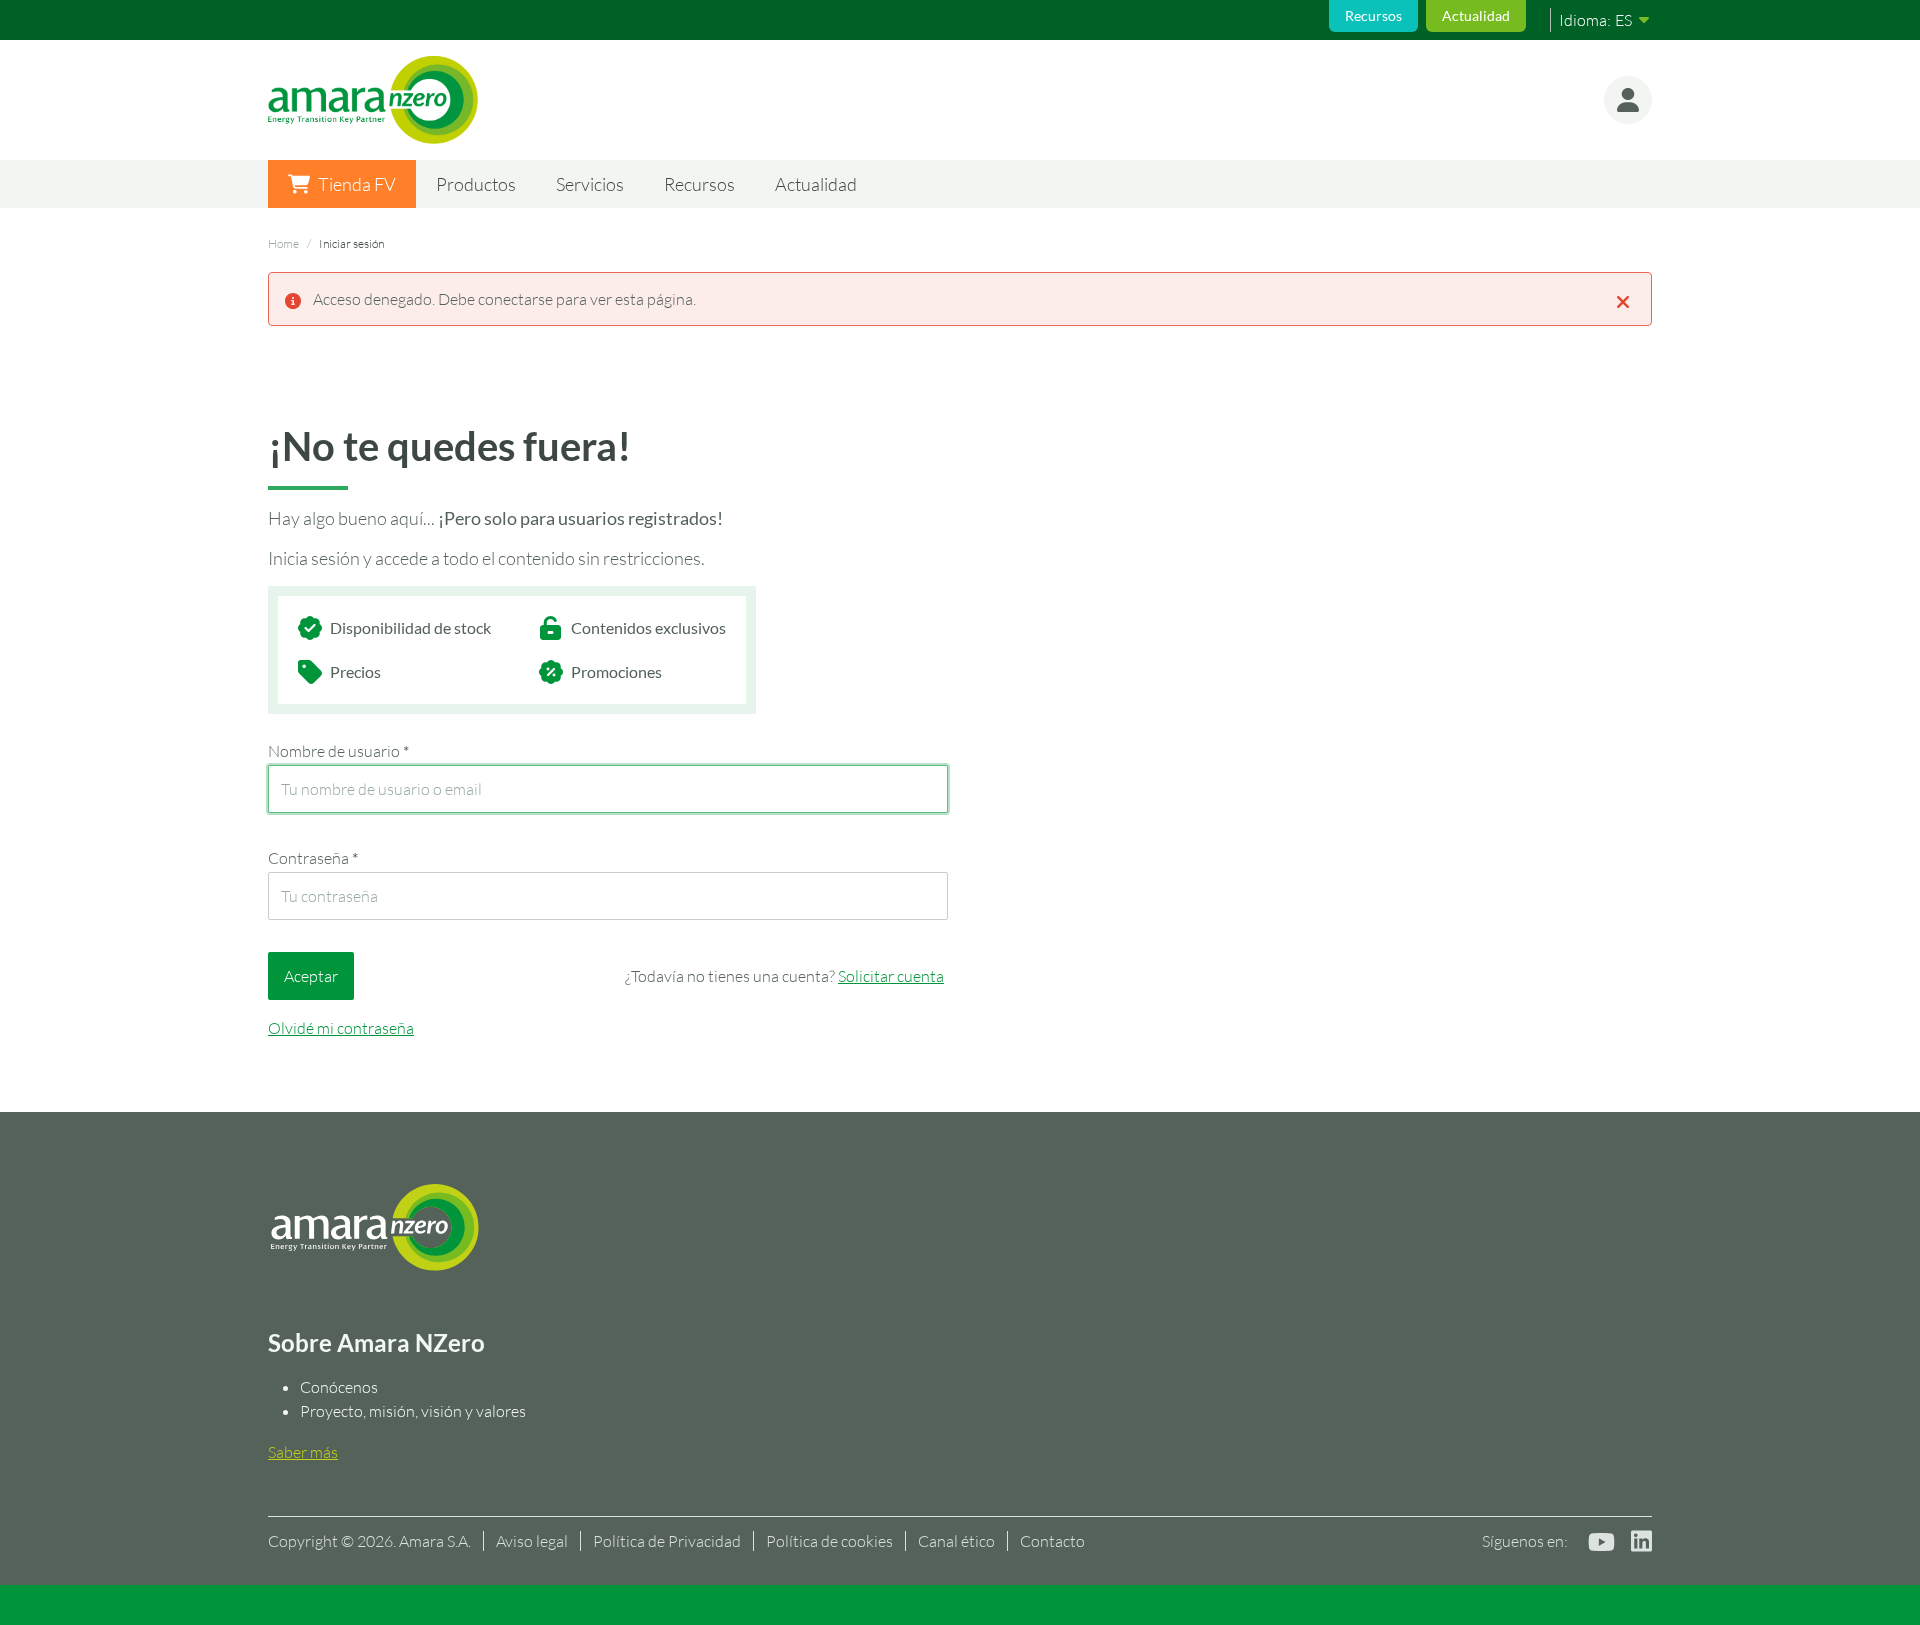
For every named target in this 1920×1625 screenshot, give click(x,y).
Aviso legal (532, 1541)
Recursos (1373, 15)
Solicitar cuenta (891, 976)
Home (283, 243)
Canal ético (956, 1541)
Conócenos (339, 1387)
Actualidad (1476, 15)
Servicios (590, 184)
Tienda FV (357, 184)
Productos (476, 184)
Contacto (1052, 1541)
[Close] (1623, 300)
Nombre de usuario (338, 751)
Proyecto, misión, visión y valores (413, 1411)
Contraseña (313, 858)
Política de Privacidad (667, 1541)
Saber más (303, 1452)
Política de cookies (829, 1541)
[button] (1628, 100)
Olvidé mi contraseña (341, 1028)
